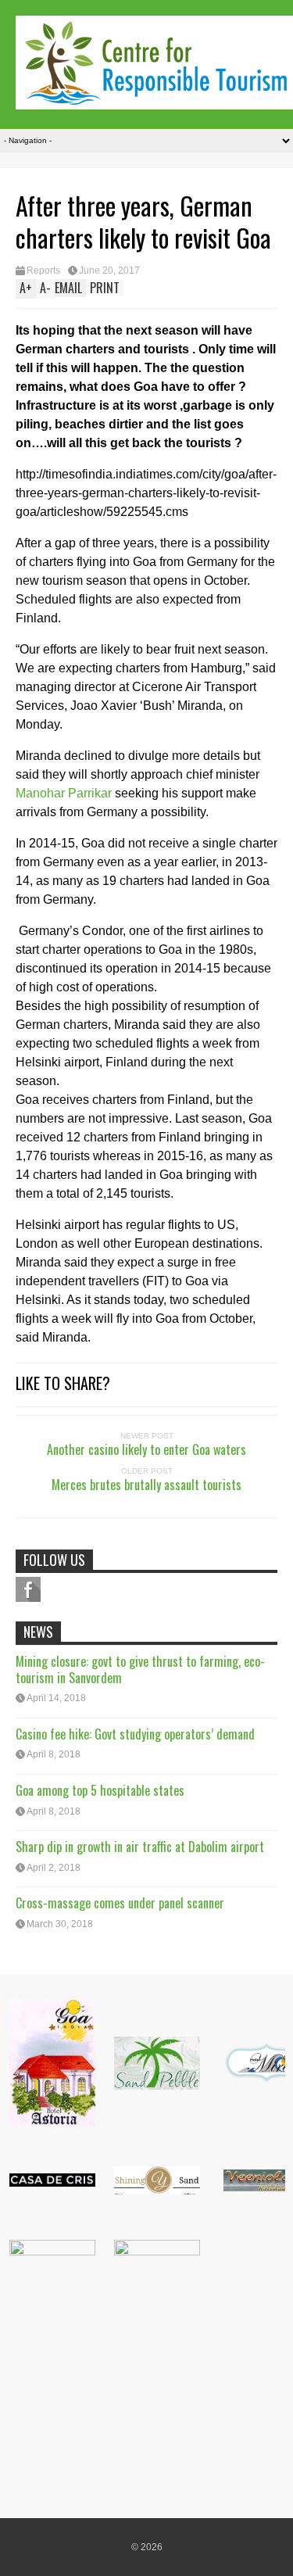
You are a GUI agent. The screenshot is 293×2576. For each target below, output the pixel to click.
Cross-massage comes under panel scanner (120, 1903)
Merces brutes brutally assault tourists (146, 1485)
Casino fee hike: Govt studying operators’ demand (135, 1734)
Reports (43, 270)
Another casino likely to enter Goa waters (146, 1449)
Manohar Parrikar (64, 793)
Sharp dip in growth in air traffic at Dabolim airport (140, 1847)
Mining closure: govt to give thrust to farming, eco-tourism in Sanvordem (140, 1670)
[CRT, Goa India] (154, 99)
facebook (28, 1589)
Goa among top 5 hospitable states (100, 1790)
